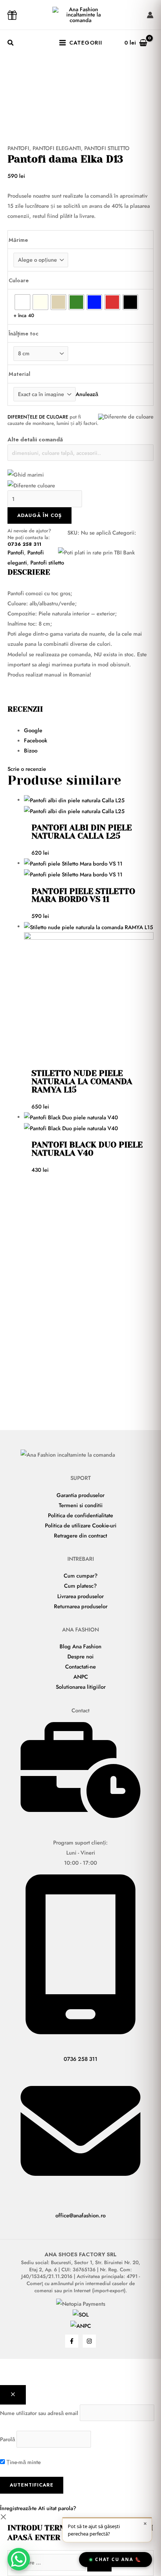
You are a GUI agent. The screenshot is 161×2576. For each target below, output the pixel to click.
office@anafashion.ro (80, 2215)
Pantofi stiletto (107, 148)
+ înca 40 (24, 315)
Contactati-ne (80, 1666)
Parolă (7, 2439)
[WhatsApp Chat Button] (19, 2559)
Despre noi (80, 1656)
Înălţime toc (24, 333)
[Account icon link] (150, 15)
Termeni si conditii (81, 1505)
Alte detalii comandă (35, 439)
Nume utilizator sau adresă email (39, 2413)
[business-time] (80, 1816)
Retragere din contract (80, 1535)
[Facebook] (72, 2341)
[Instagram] (89, 2341)
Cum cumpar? (81, 1576)
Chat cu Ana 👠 (118, 2559)
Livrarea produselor (80, 1596)
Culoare (19, 280)
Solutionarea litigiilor (81, 1687)
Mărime (18, 240)
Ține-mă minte (23, 2462)
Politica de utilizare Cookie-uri (81, 1525)
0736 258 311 (24, 544)
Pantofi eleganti (57, 148)
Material (19, 374)
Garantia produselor (80, 1495)
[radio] (22, 302)
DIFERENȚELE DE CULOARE (38, 417)
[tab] (89, 730)
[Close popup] (13, 2395)
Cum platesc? (80, 1586)
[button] (11, 44)
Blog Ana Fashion (80, 1646)
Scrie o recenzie (27, 769)
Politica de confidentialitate (80, 1515)
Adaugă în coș (40, 515)
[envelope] (80, 2189)
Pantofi (18, 148)
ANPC (81, 1677)
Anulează (87, 394)
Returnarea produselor (81, 1606)
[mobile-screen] (80, 2032)
